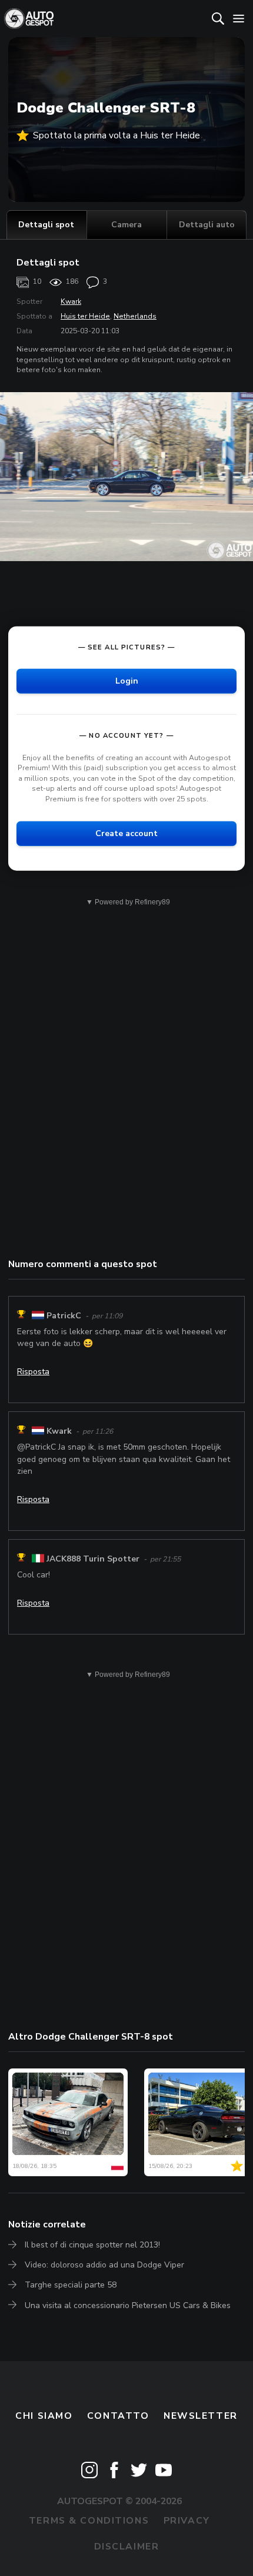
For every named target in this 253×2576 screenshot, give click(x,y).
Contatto (118, 2416)
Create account (126, 833)
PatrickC (64, 1316)
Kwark (71, 301)
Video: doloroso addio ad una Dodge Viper (104, 2265)
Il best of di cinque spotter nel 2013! (92, 2245)
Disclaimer (127, 2547)
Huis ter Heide (85, 316)
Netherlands (135, 316)
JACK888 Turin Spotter (93, 1559)
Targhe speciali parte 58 (71, 2285)
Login (127, 680)
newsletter (201, 2416)
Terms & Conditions (89, 2521)
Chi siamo (44, 2416)
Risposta (33, 1372)
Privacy (187, 2521)
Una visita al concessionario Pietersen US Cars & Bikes (128, 2305)
